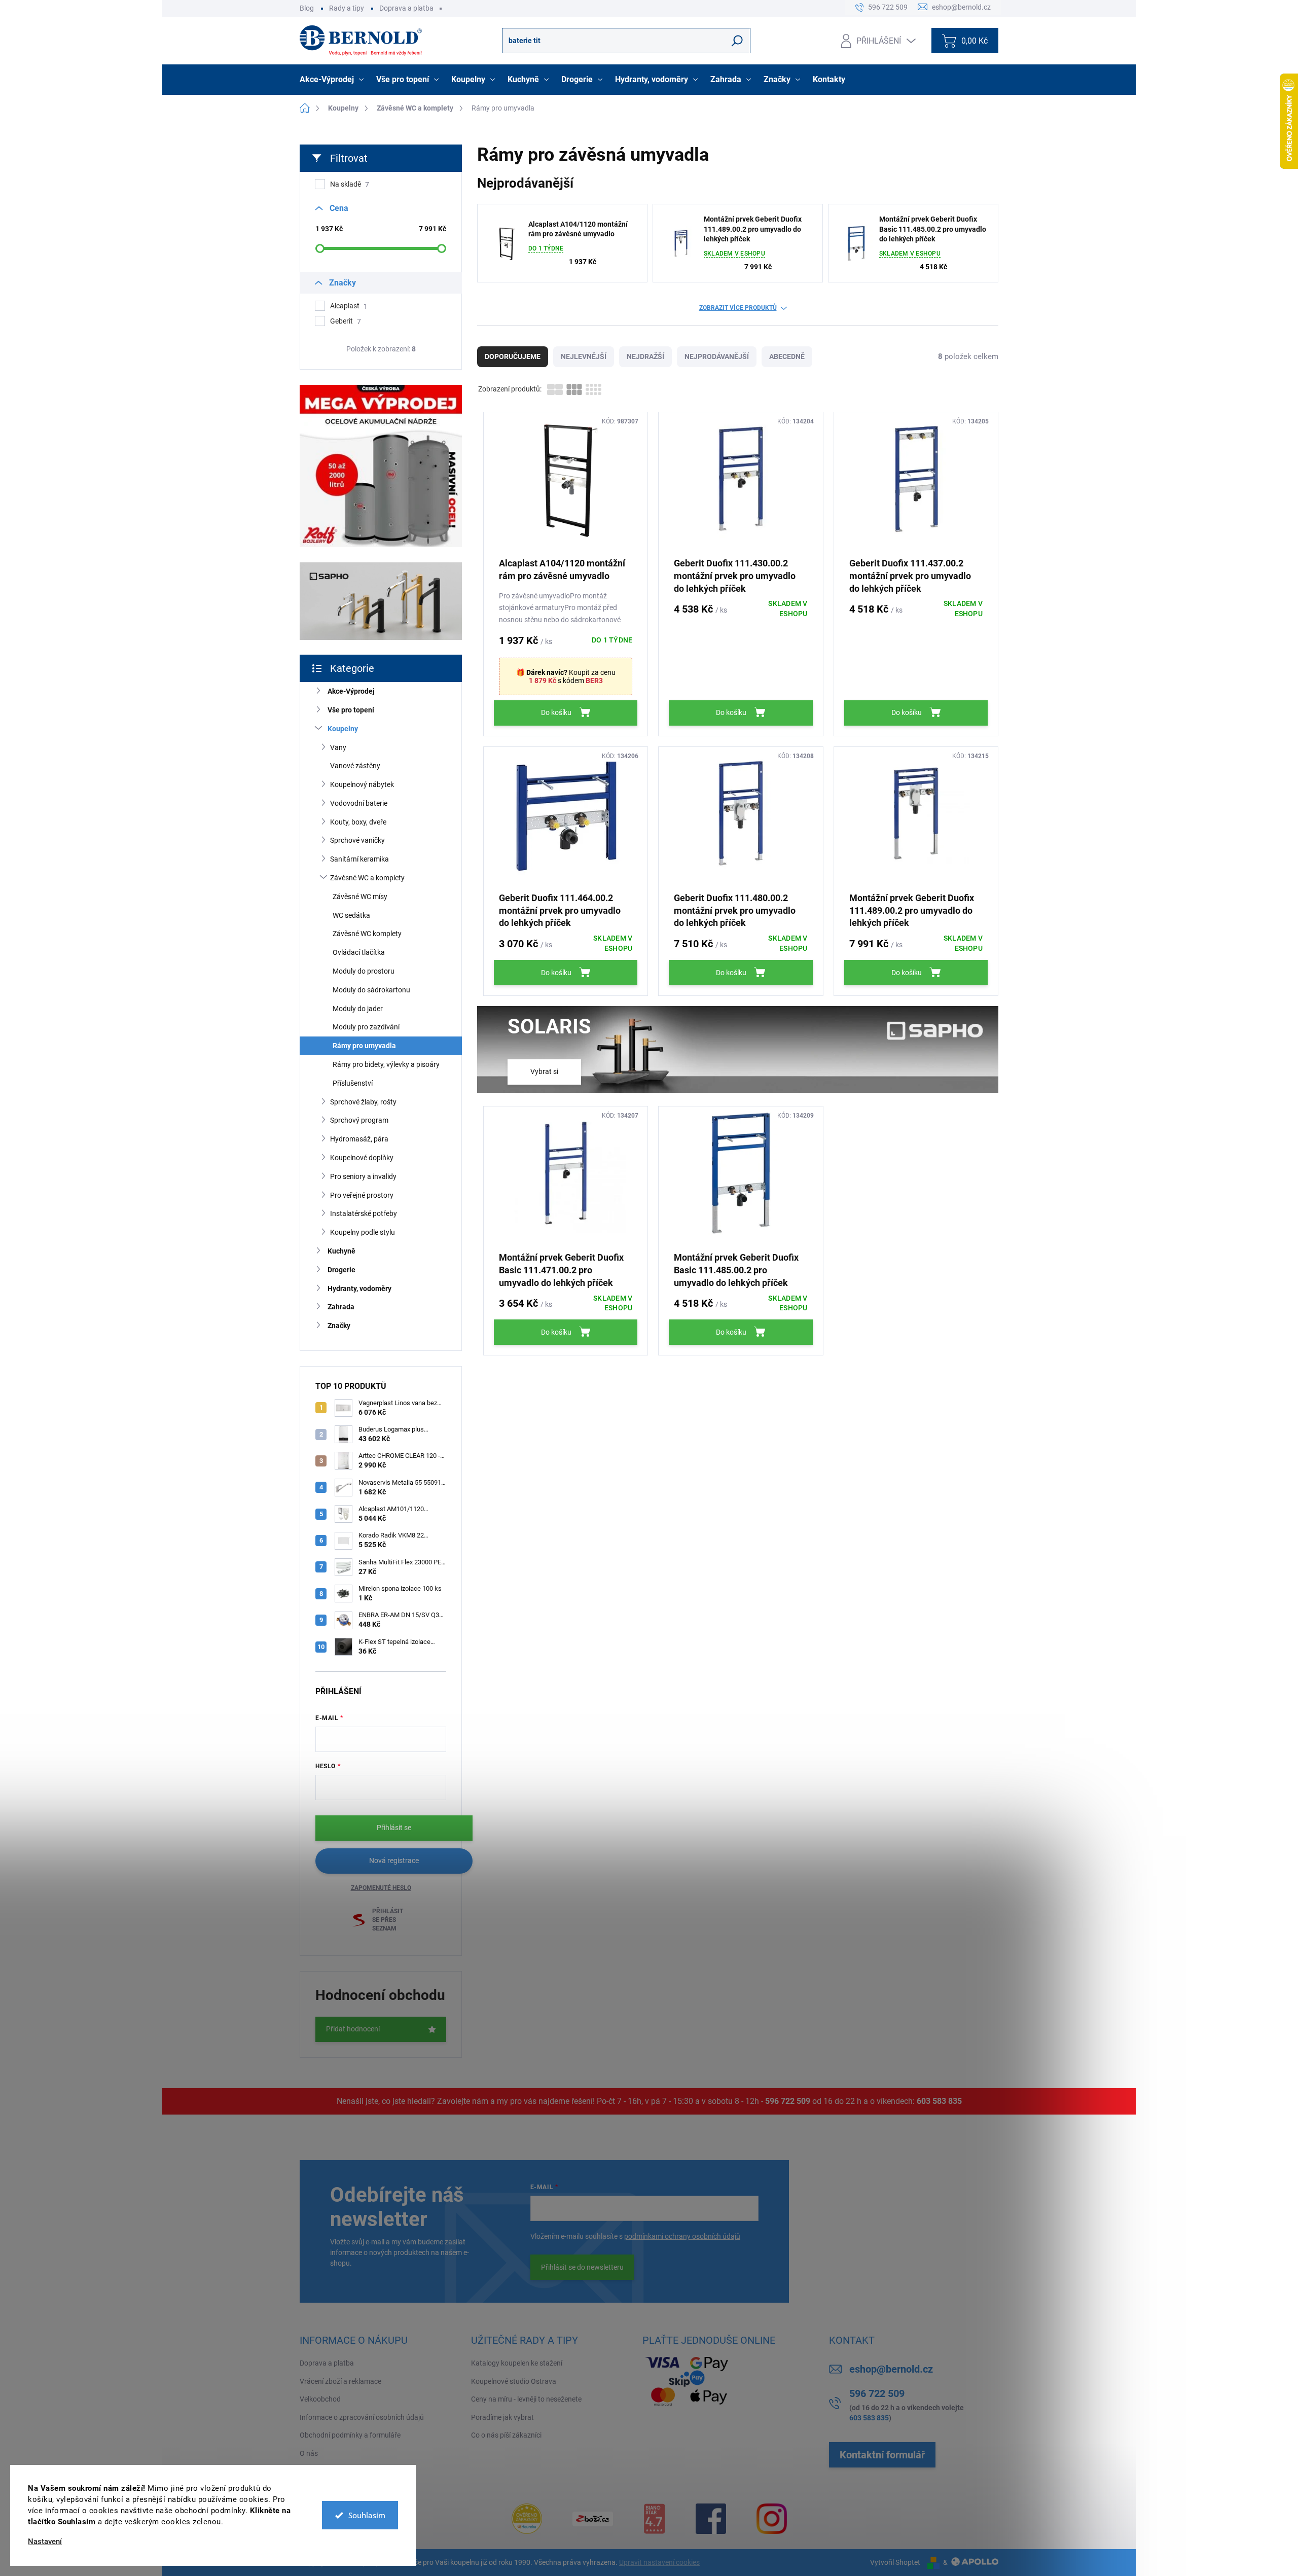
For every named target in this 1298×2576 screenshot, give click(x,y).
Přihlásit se (394, 1828)
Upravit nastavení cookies (659, 2562)
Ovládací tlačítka (359, 952)
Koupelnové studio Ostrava (514, 2381)
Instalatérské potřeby (364, 1213)
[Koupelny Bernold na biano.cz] (654, 2519)
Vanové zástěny (355, 766)
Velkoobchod (320, 2399)
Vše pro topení (351, 710)
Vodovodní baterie (359, 803)
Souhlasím (367, 2515)
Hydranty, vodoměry (359, 1289)
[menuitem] (333, 80)
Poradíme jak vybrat (502, 2417)
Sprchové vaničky (357, 840)
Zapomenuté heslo (381, 1888)
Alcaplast (349, 306)
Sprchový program (359, 1120)
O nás (309, 2453)
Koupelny (343, 729)
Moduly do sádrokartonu (371, 990)
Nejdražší (645, 356)
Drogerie (341, 1270)
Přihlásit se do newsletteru (582, 2267)
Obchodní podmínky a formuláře (350, 2435)
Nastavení (45, 2542)
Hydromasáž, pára (359, 1139)
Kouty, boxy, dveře (358, 822)
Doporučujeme (513, 356)
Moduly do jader (358, 1009)
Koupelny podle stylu (363, 1232)
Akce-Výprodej (351, 691)
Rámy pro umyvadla (364, 1046)
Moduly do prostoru (364, 971)
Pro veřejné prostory (362, 1195)
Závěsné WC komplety (367, 934)
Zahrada (341, 1307)
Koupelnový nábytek (362, 784)
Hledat (737, 41)
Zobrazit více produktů (738, 308)
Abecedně (787, 356)
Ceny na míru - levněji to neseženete (526, 2399)
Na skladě (350, 184)
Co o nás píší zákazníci (506, 2435)
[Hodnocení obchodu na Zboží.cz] (593, 2519)
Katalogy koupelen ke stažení (517, 2363)
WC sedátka (351, 915)
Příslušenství (353, 1083)
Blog (307, 8)
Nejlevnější (584, 356)
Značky (339, 1326)
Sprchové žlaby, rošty (363, 1102)
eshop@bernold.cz (891, 2369)
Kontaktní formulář (882, 2455)
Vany (338, 747)
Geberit (346, 321)
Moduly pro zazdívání (366, 1027)
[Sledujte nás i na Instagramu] (772, 2519)
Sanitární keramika (359, 859)
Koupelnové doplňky (362, 1158)
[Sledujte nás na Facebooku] (711, 2519)
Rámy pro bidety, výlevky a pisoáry (386, 1064)
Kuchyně (341, 1251)
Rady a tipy (347, 8)
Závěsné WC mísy (360, 897)
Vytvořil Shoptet (895, 2562)
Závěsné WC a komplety (367, 878)
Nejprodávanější (717, 356)
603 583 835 (939, 2101)
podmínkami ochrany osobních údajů (682, 2236)
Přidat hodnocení (353, 2029)
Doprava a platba (406, 8)
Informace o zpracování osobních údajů (362, 2417)
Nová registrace (394, 1861)
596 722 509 (788, 2101)
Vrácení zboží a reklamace (340, 2381)
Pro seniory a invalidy (363, 1176)
